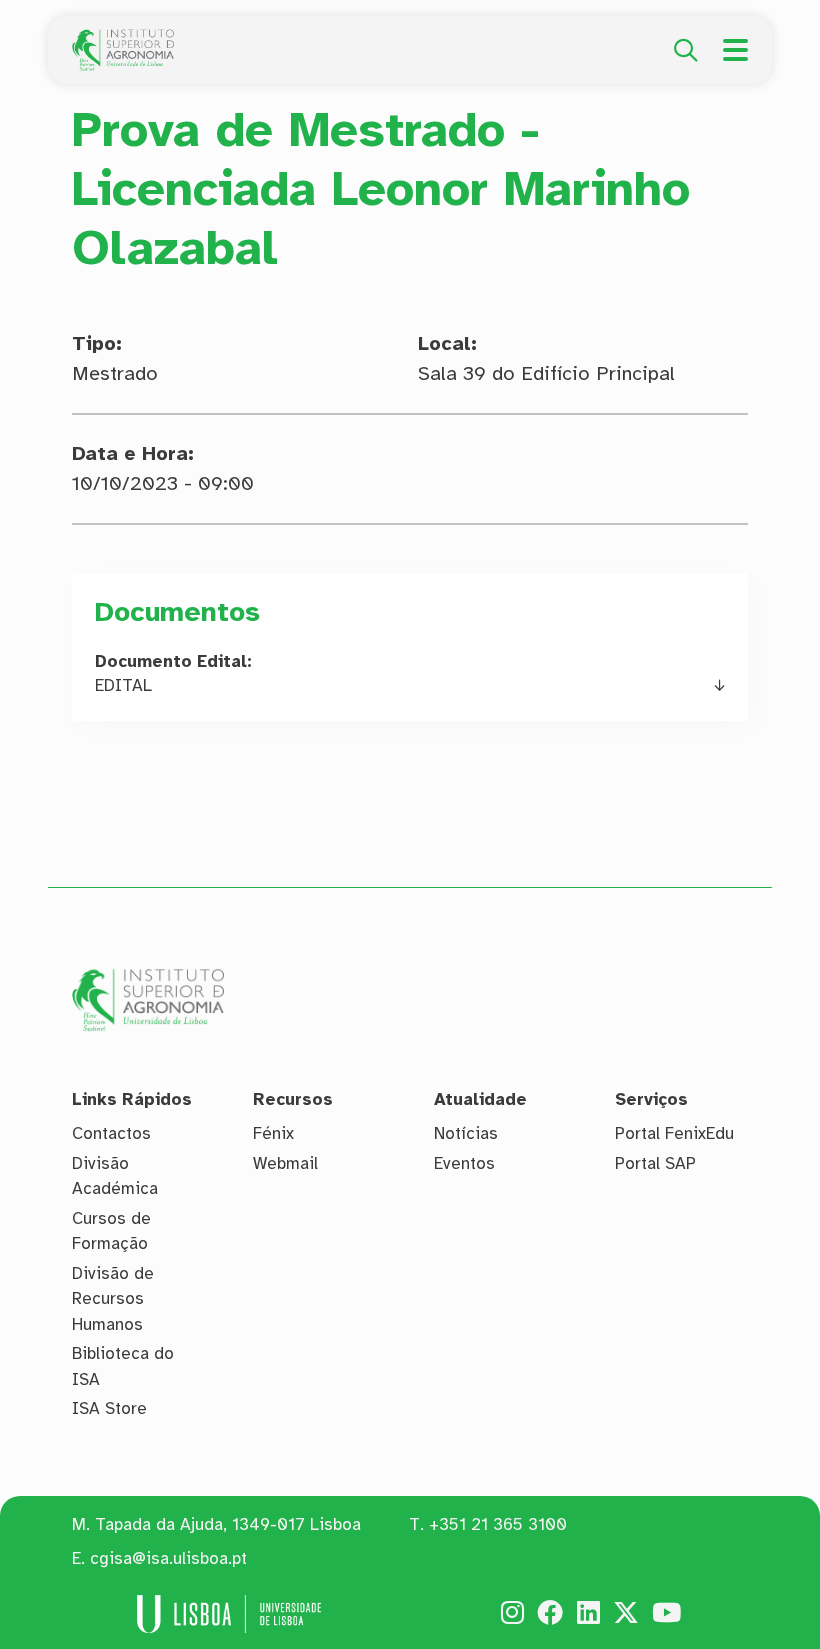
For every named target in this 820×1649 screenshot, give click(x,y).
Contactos (111, 1133)
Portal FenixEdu (674, 1133)
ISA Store (109, 1408)
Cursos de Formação (111, 1231)
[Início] (123, 40)
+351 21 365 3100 (498, 1524)
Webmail (285, 1163)
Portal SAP (655, 1163)
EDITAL (123, 685)
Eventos (464, 1163)
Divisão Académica (115, 1176)
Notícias (466, 1133)
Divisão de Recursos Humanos (113, 1299)
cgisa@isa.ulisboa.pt (168, 1558)
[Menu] (735, 50)
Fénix (273, 1133)
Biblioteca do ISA (123, 1366)
